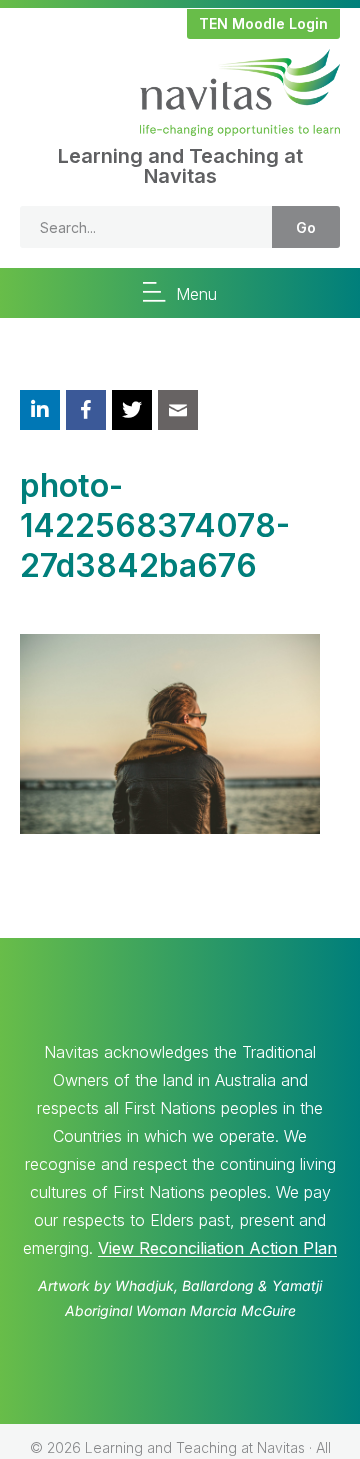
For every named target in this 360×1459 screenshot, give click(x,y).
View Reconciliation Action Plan (217, 1248)
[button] (263, 24)
